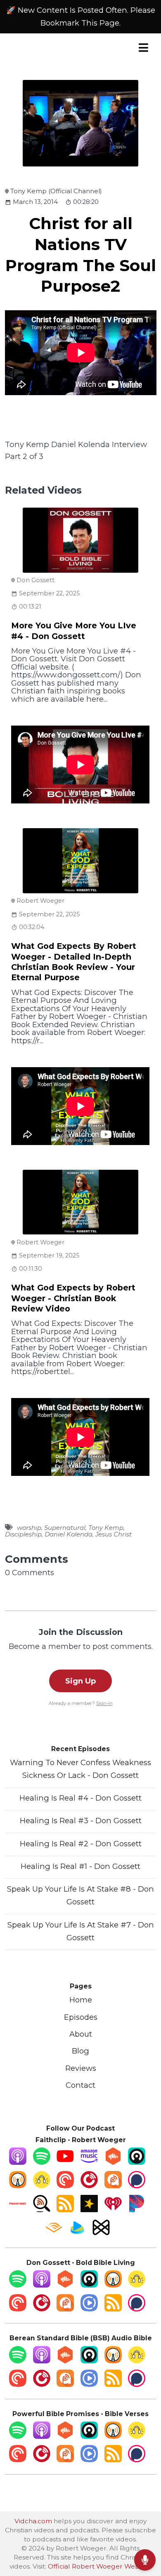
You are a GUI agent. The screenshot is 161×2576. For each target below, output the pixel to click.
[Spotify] (42, 2162)
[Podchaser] (137, 2186)
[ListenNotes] (42, 2210)
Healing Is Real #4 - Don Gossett (80, 1798)
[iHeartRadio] (113, 2210)
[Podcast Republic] (89, 2309)
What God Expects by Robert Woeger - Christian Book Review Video (73, 1298)
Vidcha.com (33, 2521)
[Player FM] (89, 2186)
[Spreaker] (89, 2210)
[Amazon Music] (89, 2162)
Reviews (81, 2068)
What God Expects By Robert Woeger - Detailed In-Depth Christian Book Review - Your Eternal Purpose (74, 962)
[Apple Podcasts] (18, 2162)
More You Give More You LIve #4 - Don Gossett (74, 631)
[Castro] (137, 2162)
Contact (80, 2085)
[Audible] (54, 2233)
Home (81, 2000)
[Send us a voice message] (145, 2560)
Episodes (81, 2017)
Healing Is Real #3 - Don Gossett (81, 1821)
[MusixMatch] (101, 2233)
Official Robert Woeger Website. (100, 2566)
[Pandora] (137, 2210)
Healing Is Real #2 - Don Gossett (81, 1844)
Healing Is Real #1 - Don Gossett (80, 1866)
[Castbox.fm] (113, 2162)
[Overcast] (18, 2186)
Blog (80, 2051)
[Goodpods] (42, 2186)
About (81, 2034)
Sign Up (80, 1681)
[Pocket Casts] (65, 2186)
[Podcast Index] (18, 2210)
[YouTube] (65, 2162)
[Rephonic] (77, 2233)
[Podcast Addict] (113, 2186)
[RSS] (65, 2210)
